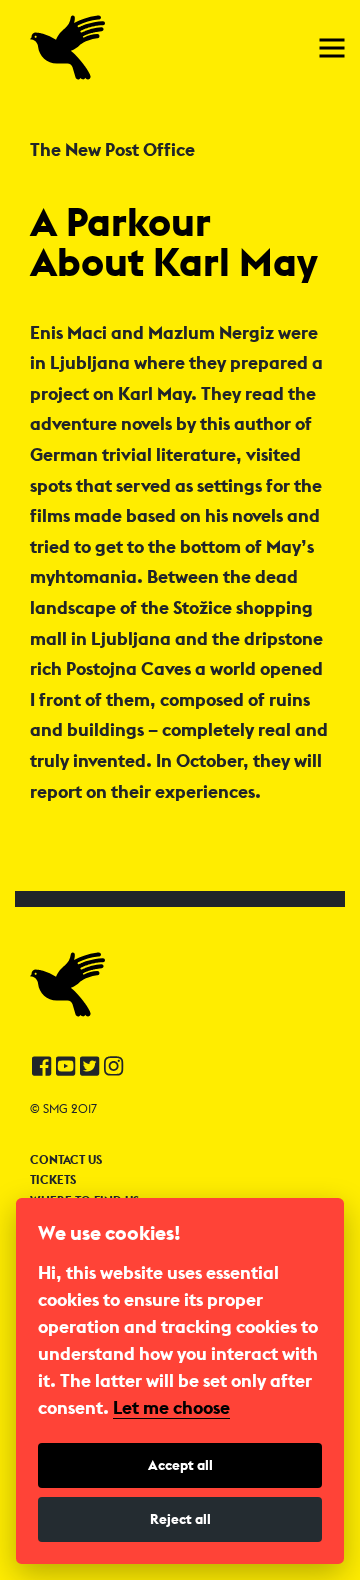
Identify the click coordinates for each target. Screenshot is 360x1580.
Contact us (66, 1160)
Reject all (180, 1519)
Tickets (53, 1180)
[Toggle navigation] (332, 48)
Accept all (180, 1465)
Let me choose (171, 1408)
